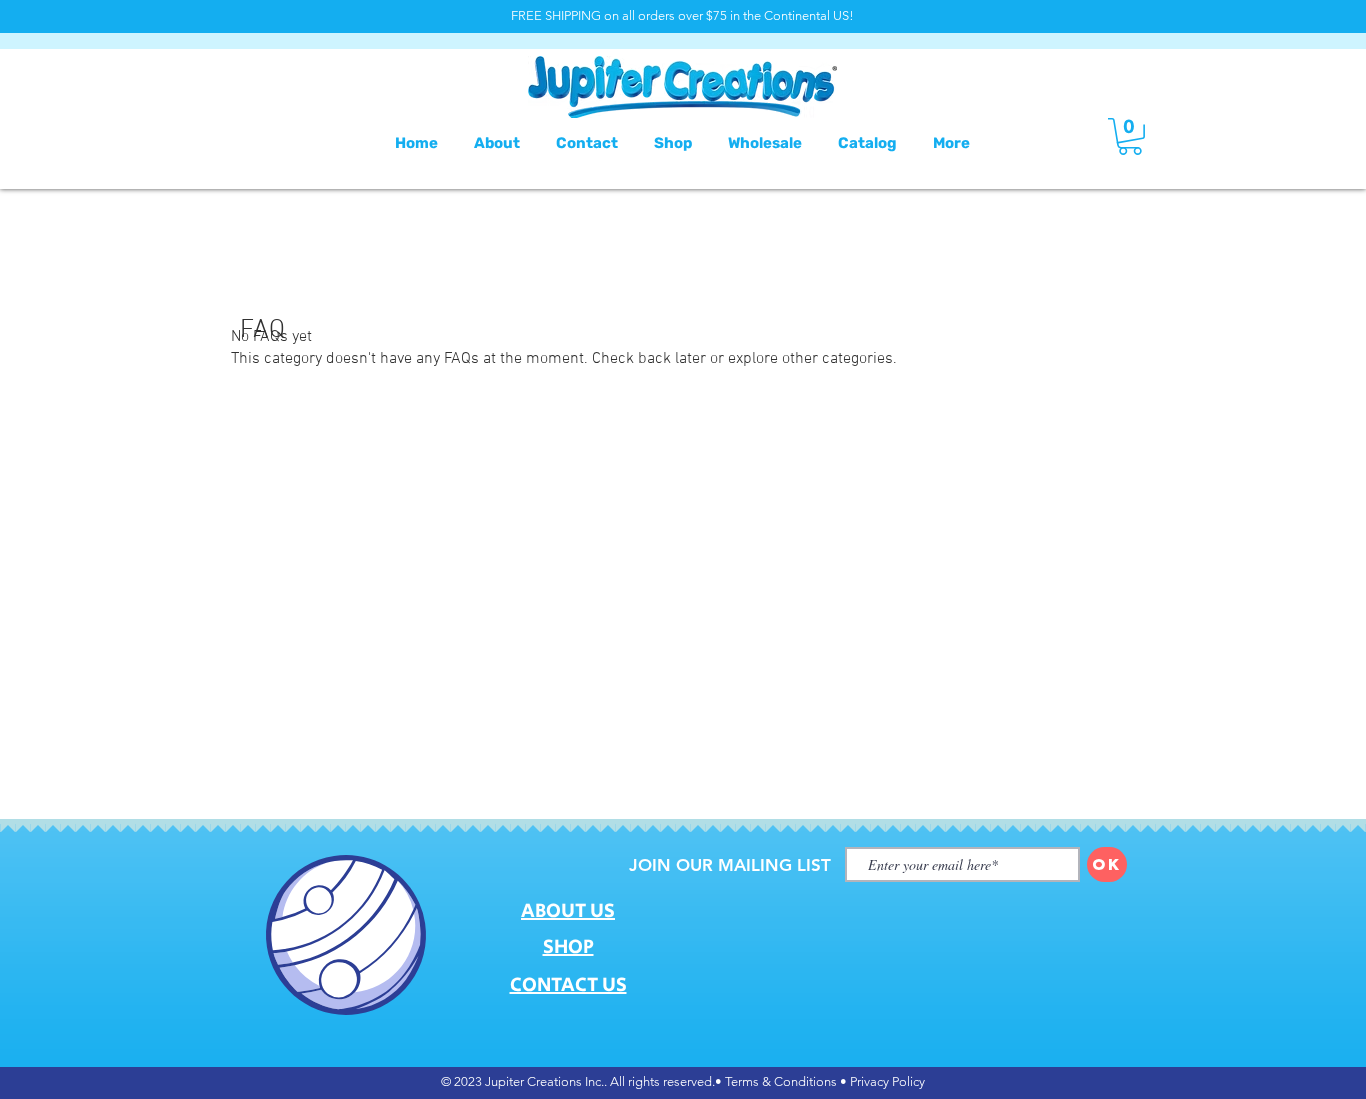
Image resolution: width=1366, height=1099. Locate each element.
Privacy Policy (887, 1081)
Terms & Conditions (781, 1081)
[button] (1130, 136)
